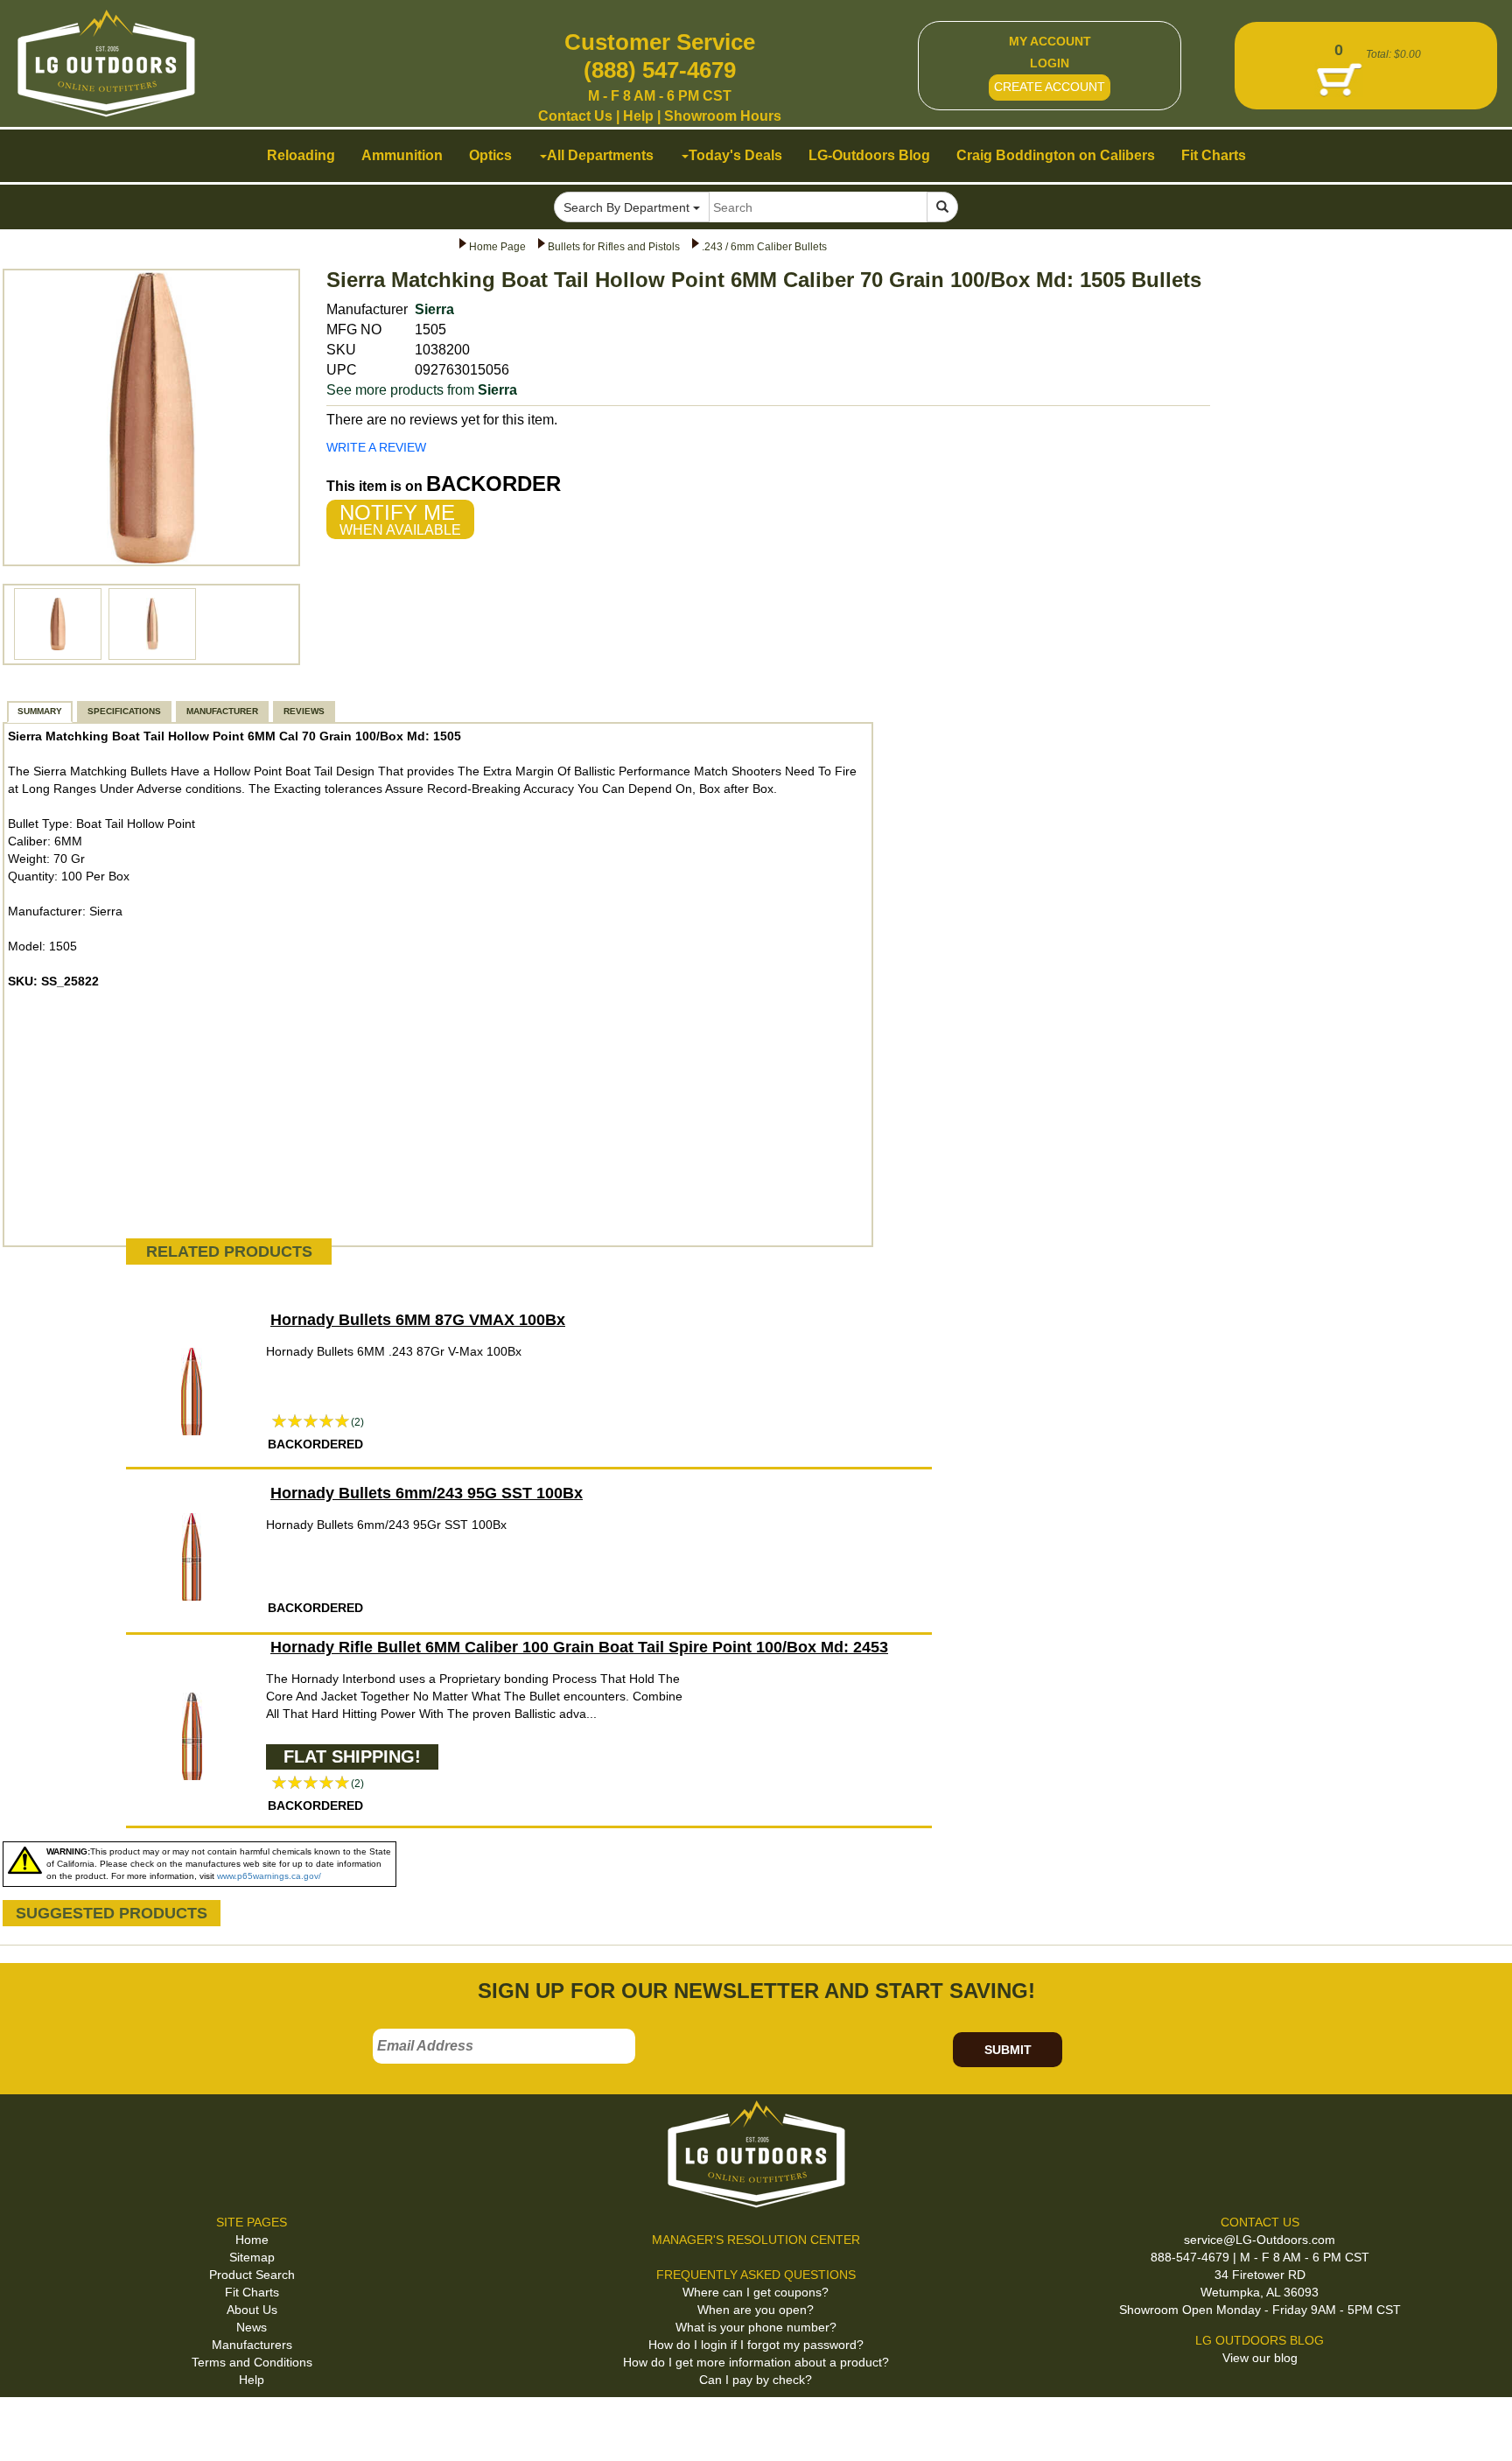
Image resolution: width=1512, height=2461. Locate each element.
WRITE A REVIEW (376, 447)
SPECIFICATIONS (124, 711)
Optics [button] (490, 155)
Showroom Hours (723, 116)
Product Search (252, 2275)
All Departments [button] (600, 155)
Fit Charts (252, 2292)
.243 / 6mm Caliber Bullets (764, 247)
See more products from (422, 390)
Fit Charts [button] (1214, 155)
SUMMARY (40, 711)
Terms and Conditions (252, 2362)
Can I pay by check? (756, 2380)
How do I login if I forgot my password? (756, 2345)
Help (638, 116)
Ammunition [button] (402, 155)
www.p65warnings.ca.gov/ (269, 1876)
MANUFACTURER (222, 711)
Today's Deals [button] (735, 155)
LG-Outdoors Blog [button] (869, 155)
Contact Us (575, 116)
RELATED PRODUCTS (229, 1252)
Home (252, 2240)
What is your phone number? (756, 2327)
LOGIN (1050, 63)
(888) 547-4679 (660, 70)
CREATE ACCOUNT (1050, 87)
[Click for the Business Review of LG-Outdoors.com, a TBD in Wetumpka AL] (34, 2426)
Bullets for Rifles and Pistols (614, 247)
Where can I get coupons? (756, 2292)
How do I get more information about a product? (756, 2362)
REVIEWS (304, 711)
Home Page (497, 247)
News (252, 2327)
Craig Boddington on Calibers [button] (1056, 155)
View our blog (1260, 2358)
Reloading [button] (301, 155)
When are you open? (756, 2310)
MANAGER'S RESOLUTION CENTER (756, 2240)
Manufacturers (252, 2345)
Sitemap (252, 2257)
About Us (252, 2310)
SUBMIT (1008, 2050)
